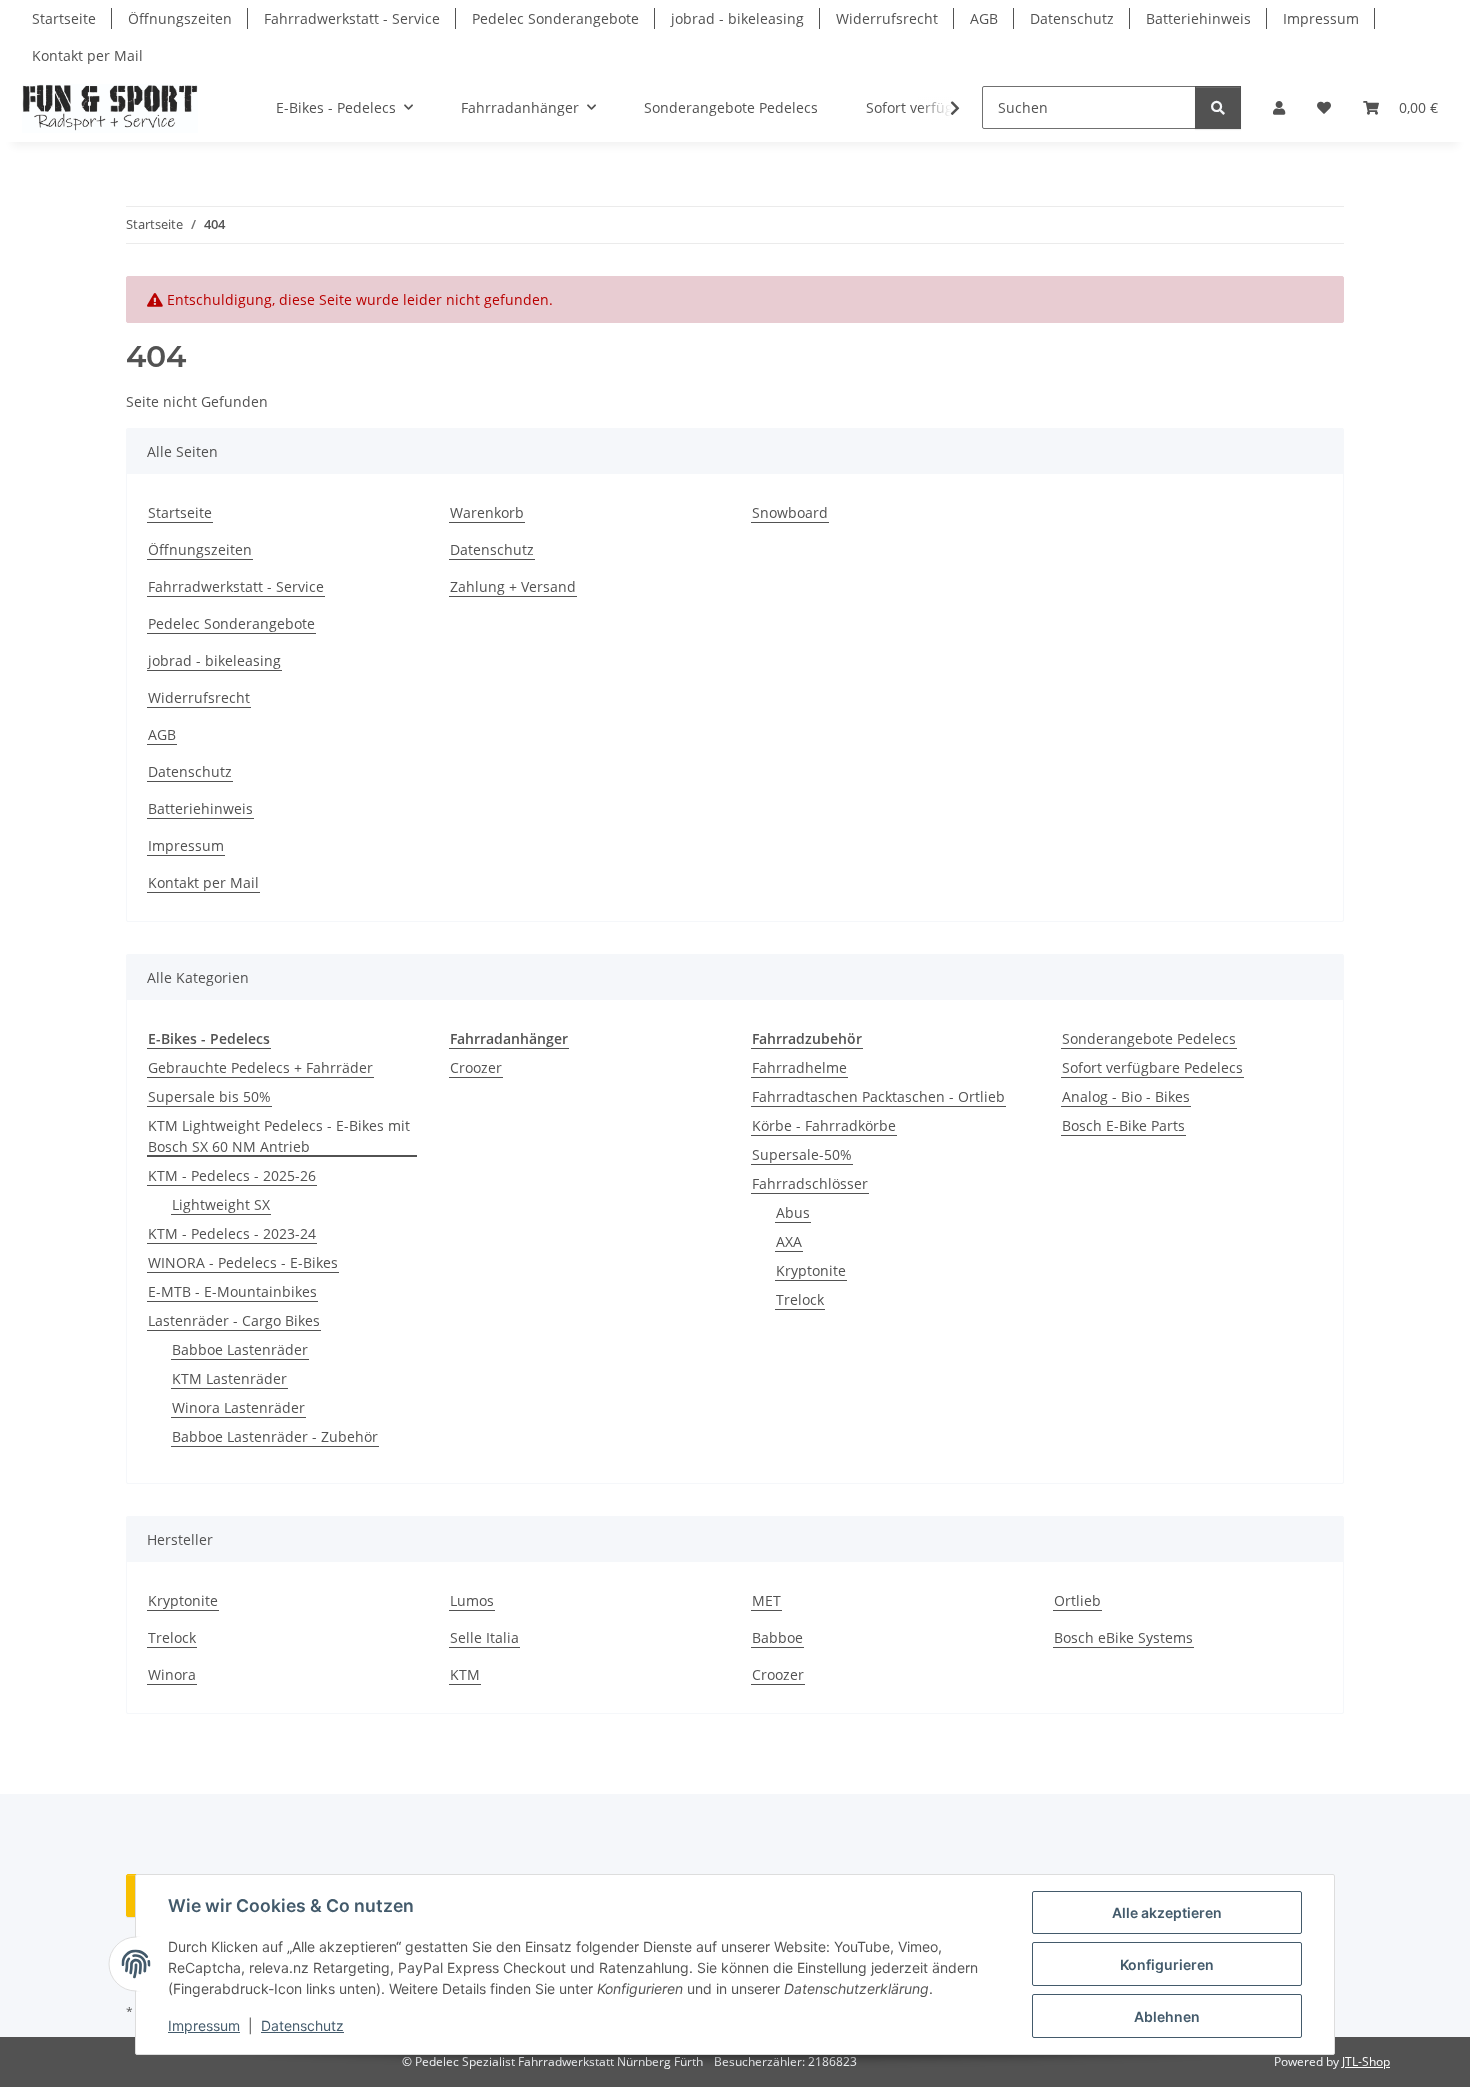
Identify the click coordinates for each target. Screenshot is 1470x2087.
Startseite (64, 18)
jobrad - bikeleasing (737, 18)
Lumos (472, 1600)
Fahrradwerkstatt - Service (352, 18)
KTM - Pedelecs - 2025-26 (232, 1175)
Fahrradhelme (799, 1067)
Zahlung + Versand (513, 586)
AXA (789, 1241)
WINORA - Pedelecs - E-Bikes (243, 1262)
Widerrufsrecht (887, 18)
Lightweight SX (221, 1204)
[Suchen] (1218, 107)
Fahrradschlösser (810, 1183)
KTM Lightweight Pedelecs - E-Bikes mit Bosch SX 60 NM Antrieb (279, 1136)
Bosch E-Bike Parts (1123, 1125)
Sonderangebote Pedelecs (1149, 1038)
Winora (172, 1674)
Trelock (800, 1299)
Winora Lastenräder (238, 1407)
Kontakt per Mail (87, 55)
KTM (465, 1674)
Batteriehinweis (1198, 18)
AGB (984, 18)
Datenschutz (302, 2025)
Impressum (204, 2025)
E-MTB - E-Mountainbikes (232, 1291)
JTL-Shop (1366, 2061)
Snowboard (790, 512)
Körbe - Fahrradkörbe (824, 1125)
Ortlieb (1077, 1600)
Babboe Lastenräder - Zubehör (275, 1436)
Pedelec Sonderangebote (555, 18)
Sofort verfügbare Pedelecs (1152, 1067)
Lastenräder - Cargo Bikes (234, 1320)
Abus (793, 1212)
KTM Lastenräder (229, 1378)
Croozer (476, 1067)
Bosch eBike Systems (1123, 1637)
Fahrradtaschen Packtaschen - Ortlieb (878, 1096)
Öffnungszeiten (180, 18)
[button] (1279, 107)
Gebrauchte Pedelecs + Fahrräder (260, 1067)
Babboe (777, 1637)
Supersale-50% (802, 1154)
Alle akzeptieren (1167, 1912)
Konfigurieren (1167, 1964)
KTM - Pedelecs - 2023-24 (232, 1233)
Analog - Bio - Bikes (1126, 1096)
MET (766, 1600)
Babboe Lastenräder (240, 1349)
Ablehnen (1167, 2016)
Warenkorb (487, 512)
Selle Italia (484, 1637)
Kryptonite (811, 1270)
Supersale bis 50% (209, 1096)
